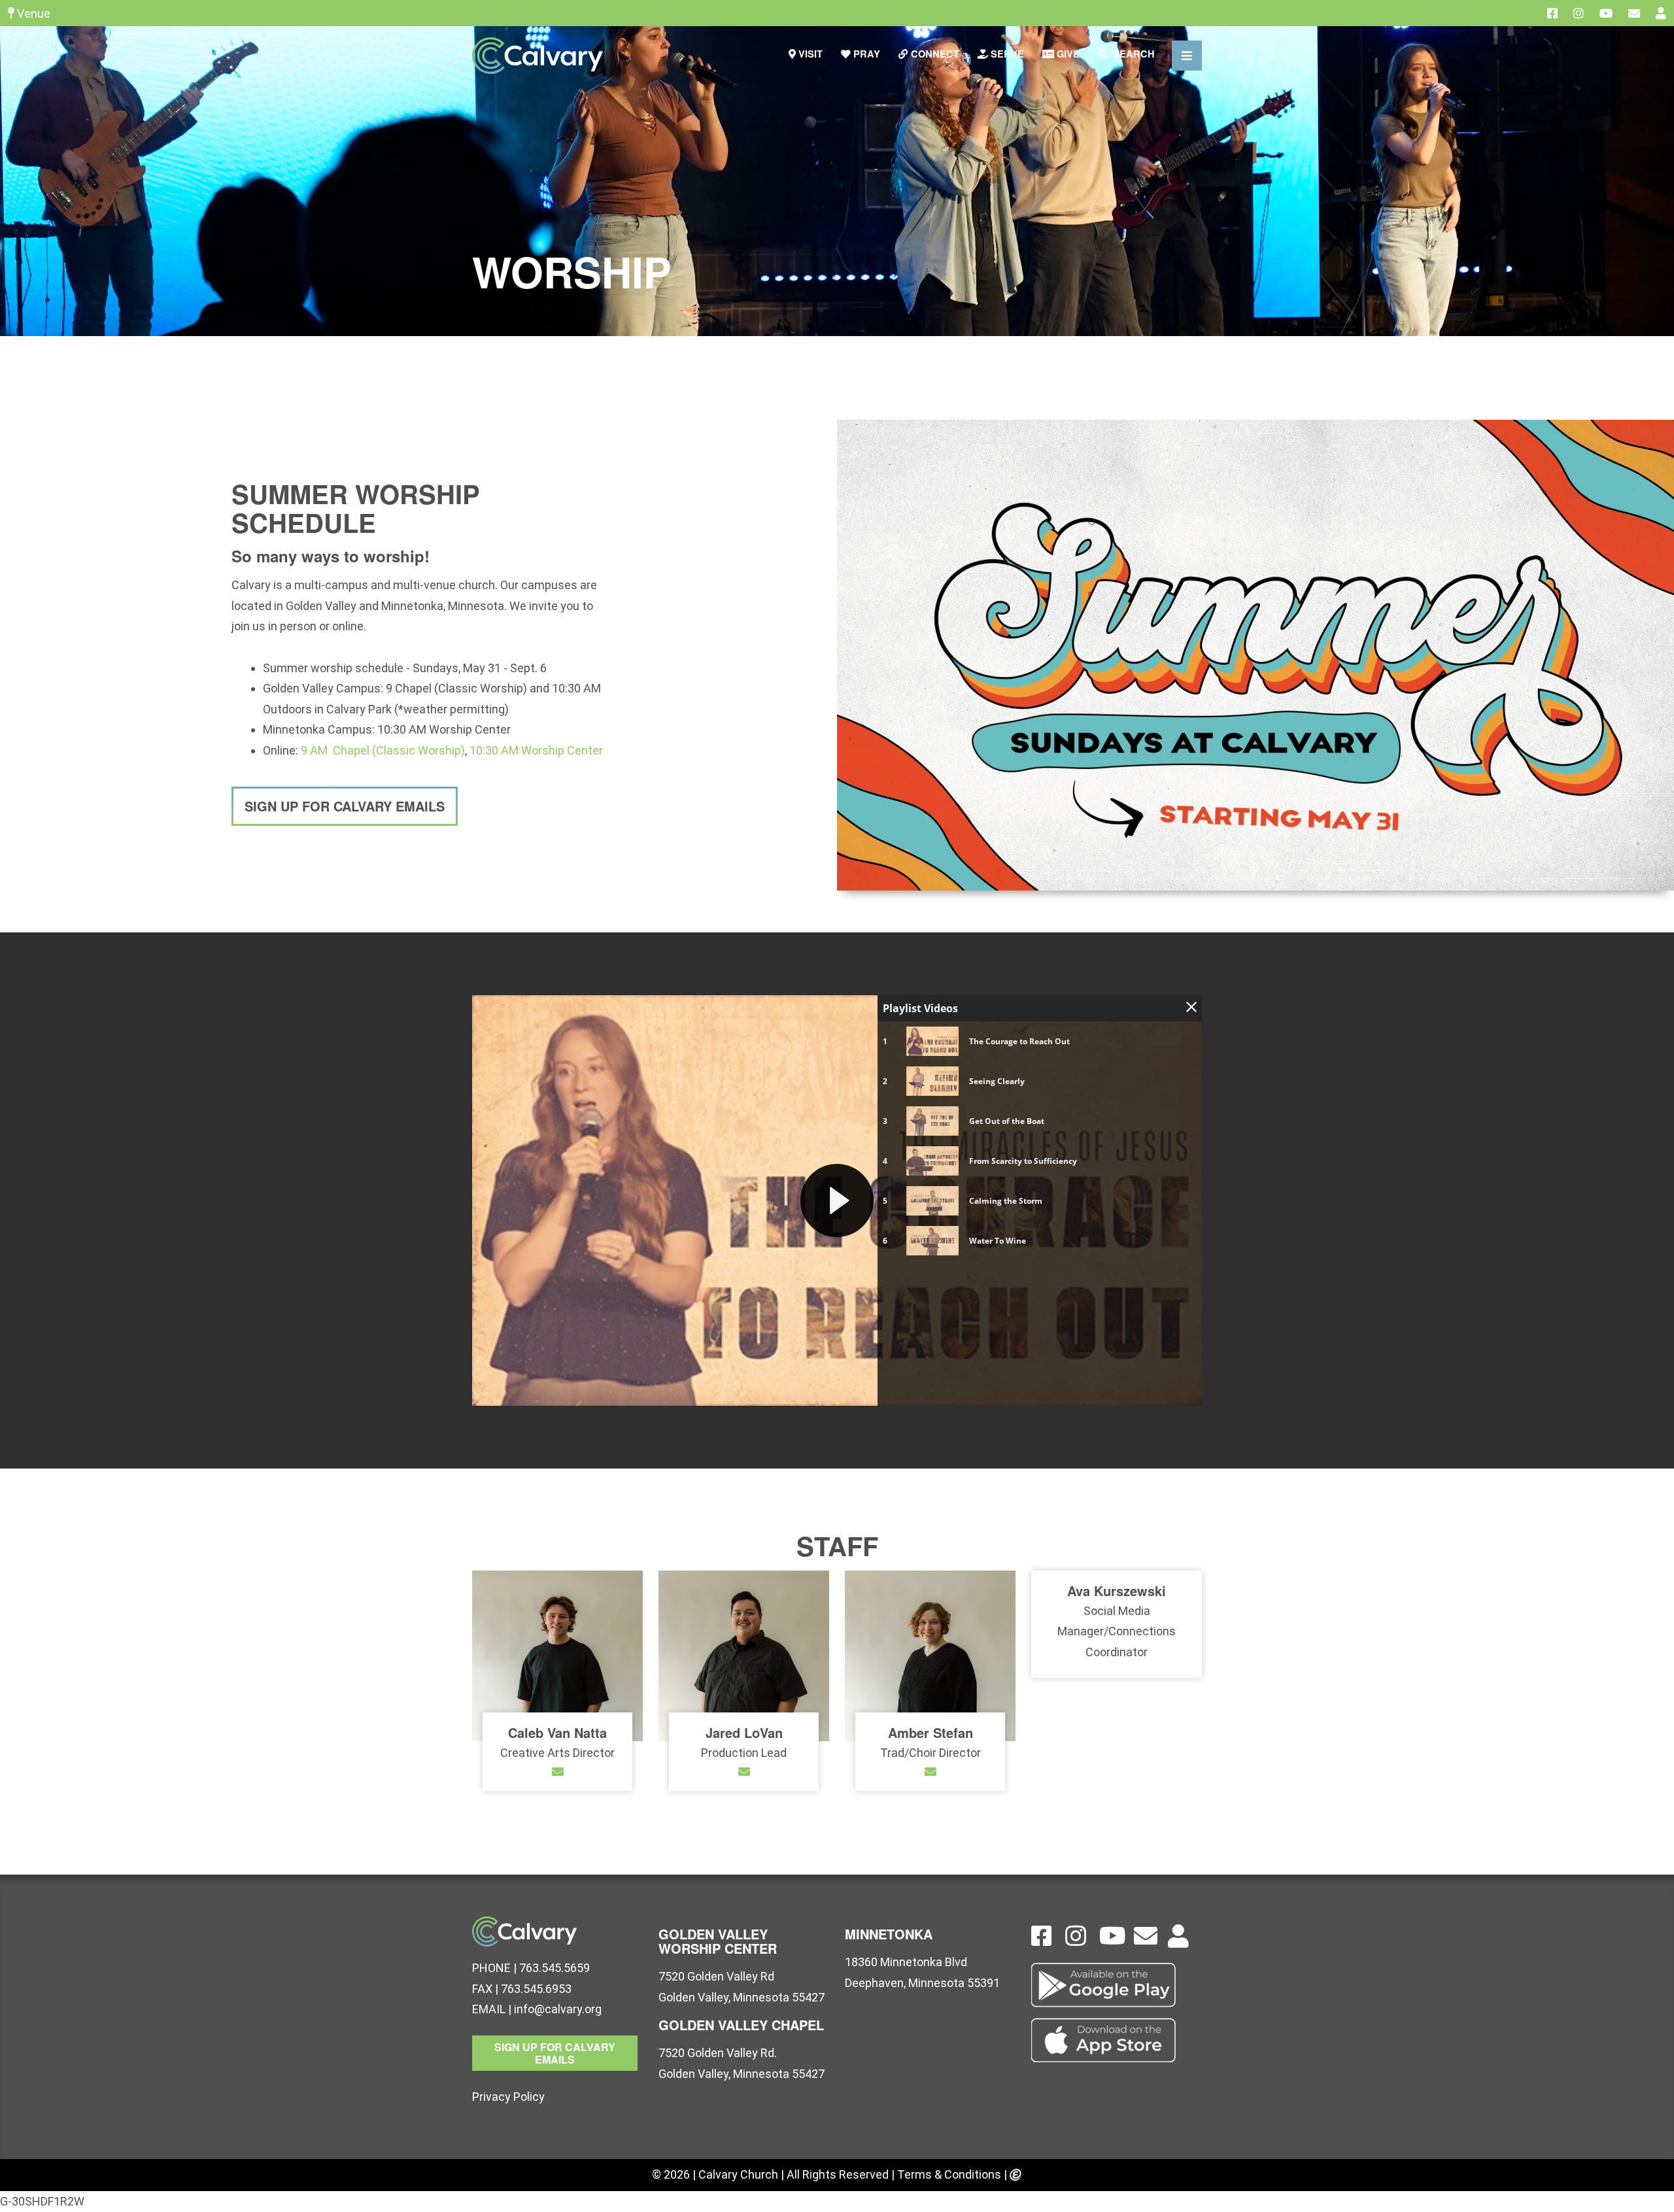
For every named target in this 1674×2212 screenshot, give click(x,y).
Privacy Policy (508, 2097)
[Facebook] (1552, 13)
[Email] (557, 1772)
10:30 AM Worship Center (536, 750)
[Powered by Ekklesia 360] (1016, 2176)
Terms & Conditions (949, 2174)
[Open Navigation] (1187, 56)
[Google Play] (1117, 1985)
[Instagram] (1579, 13)
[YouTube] (1606, 13)
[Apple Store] (1117, 2040)
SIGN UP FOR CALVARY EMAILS (345, 806)
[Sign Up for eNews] (1634, 13)
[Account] (1661, 13)
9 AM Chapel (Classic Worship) (383, 750)
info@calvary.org (558, 2009)
